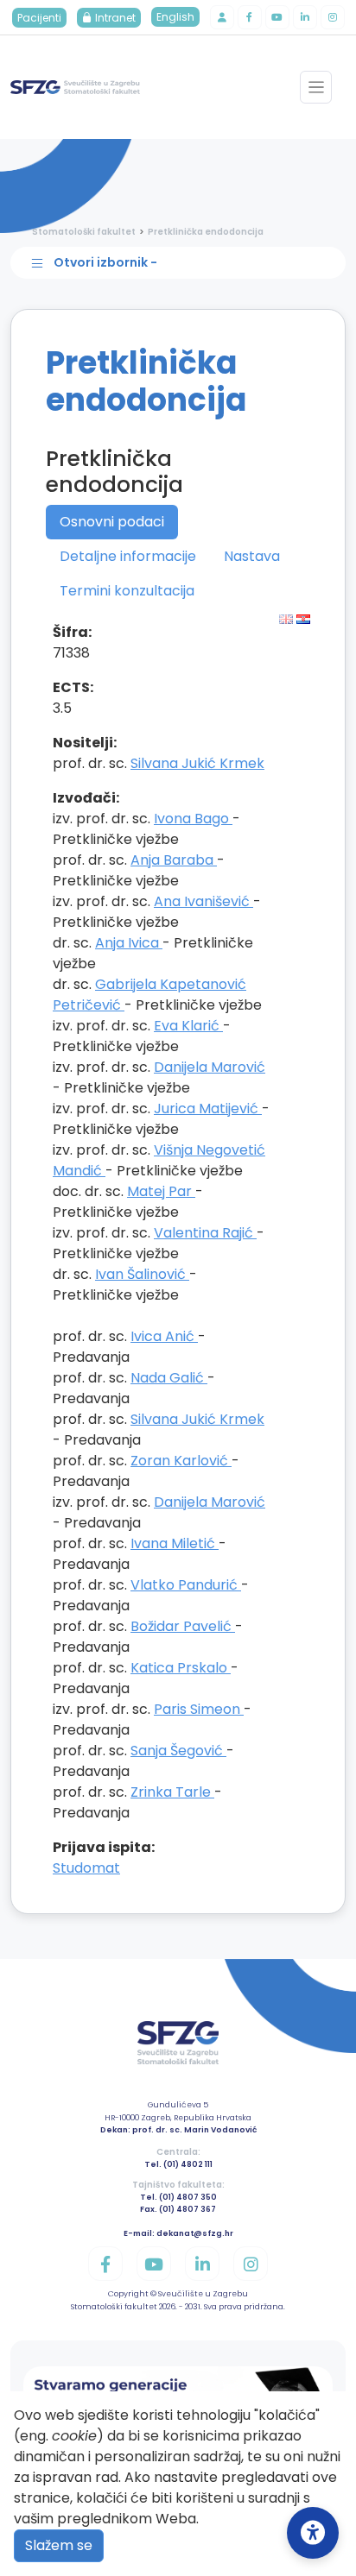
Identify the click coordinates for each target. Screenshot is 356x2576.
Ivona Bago (193, 819)
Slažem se (59, 2545)
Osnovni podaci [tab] (112, 522)
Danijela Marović (210, 1067)
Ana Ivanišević (203, 901)
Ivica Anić (164, 1336)
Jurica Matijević (208, 1108)
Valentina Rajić (205, 1233)
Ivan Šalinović (142, 1274)
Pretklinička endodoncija (206, 232)
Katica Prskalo (181, 1668)
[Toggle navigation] (316, 87)
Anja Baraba (174, 860)
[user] (222, 17)
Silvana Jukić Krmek (197, 763)
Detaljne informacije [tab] (128, 556)
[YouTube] (277, 17)
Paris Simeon (199, 1709)
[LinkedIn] (305, 17)
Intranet (114, 18)
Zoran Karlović (181, 1461)
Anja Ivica (129, 943)
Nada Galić (169, 1378)
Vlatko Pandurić (186, 1585)
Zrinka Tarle (172, 1792)
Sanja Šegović (178, 1751)
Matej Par (161, 1191)
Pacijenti (39, 18)
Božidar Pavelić (183, 1626)
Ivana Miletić (175, 1543)
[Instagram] (333, 17)
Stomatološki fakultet (84, 232)
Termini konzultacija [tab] (127, 591)
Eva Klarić (188, 1026)
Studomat (86, 1868)
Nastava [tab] (252, 556)
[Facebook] (250, 17)
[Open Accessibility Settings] (313, 2533)
